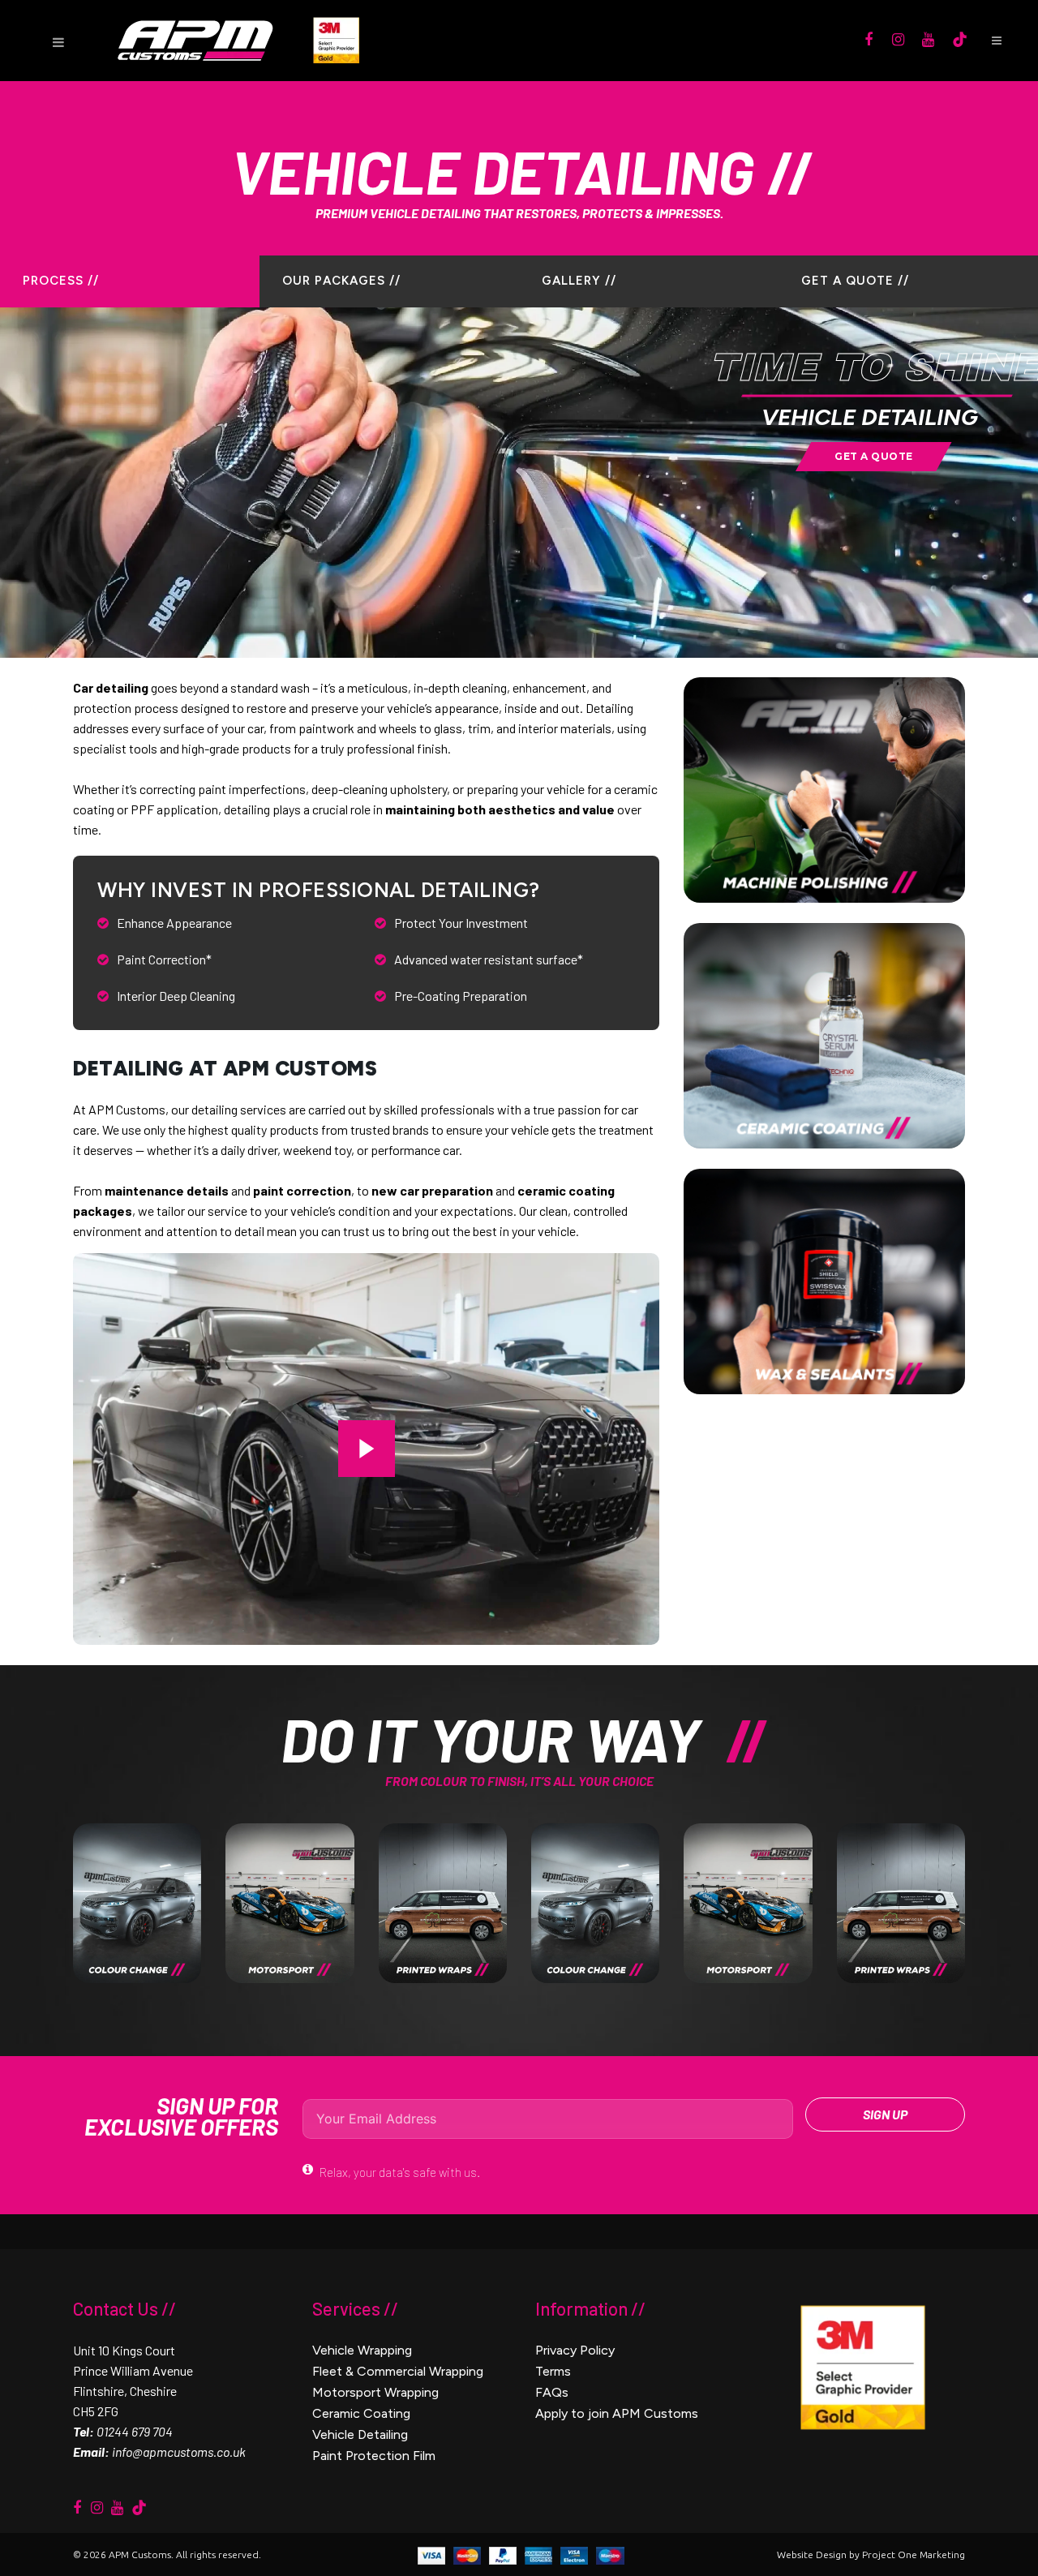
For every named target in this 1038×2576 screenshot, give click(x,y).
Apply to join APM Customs (617, 2413)
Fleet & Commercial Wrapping (398, 2371)
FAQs (552, 2392)
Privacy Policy (575, 2350)
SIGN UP (885, 2114)
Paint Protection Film (374, 2456)
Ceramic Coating (361, 2413)
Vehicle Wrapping (362, 2350)
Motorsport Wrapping (375, 2392)
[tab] (130, 281)
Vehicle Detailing (360, 2434)
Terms (553, 2371)
